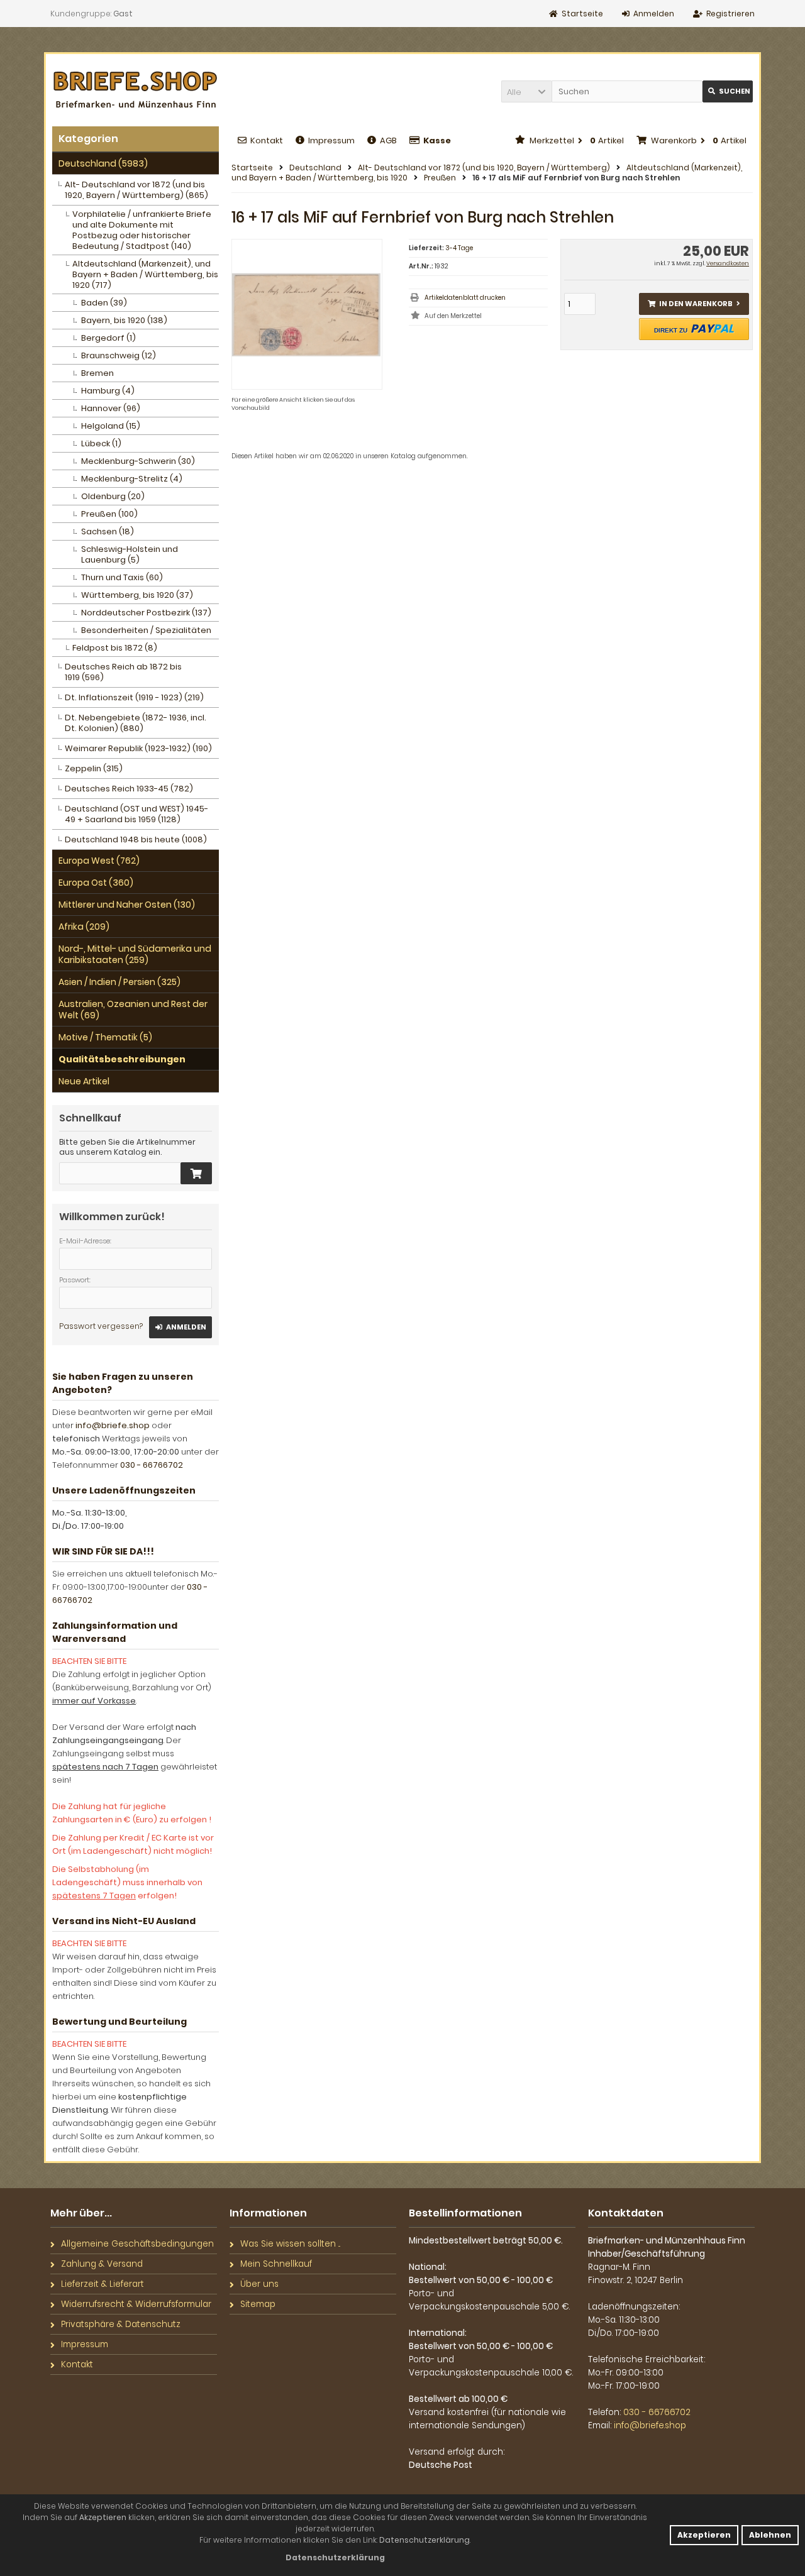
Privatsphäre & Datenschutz (121, 2324)
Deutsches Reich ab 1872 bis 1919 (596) (123, 672)
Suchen (728, 91)
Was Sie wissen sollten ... (290, 2244)
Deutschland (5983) (103, 163)
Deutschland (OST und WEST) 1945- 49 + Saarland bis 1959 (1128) (136, 814)
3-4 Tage (459, 248)
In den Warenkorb (694, 304)
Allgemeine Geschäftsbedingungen (137, 2244)
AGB (388, 140)
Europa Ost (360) (96, 883)
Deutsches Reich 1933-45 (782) (129, 789)
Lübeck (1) (101, 443)
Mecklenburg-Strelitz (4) (132, 479)
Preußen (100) (109, 514)
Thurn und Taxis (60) (122, 577)
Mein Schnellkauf (276, 2264)
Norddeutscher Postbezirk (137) (146, 613)
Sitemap (258, 2304)
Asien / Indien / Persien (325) (119, 982)
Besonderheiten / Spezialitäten (146, 630)
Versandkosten (728, 263)
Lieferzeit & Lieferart (103, 2284)
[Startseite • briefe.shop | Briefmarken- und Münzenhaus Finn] (136, 90)
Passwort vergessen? (101, 1326)
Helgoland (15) (111, 426)
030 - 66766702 (152, 1465)
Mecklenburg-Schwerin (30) (138, 461)
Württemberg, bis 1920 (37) (137, 595)
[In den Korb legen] (196, 1173)
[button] (526, 91)
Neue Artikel (84, 1081)
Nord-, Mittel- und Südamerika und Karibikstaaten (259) (135, 954)
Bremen (97, 373)
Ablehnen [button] (770, 2535)
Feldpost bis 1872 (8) (115, 648)
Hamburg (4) (108, 391)
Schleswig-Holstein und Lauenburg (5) (130, 554)
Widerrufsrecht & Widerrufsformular (136, 2304)
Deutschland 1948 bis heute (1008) (136, 839)
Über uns (259, 2284)
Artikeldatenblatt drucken (465, 298)
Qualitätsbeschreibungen (122, 1059)
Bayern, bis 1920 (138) (124, 320)
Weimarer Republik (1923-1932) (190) (138, 748)
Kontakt (267, 140)
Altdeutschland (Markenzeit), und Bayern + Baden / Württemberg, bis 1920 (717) (145, 274)
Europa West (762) (99, 861)
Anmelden (180, 1327)
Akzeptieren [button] (704, 2535)
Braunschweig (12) (119, 355)
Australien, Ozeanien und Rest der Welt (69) (133, 1010)
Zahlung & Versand (102, 2264)
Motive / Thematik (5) (105, 1037)
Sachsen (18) (108, 531)
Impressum (331, 140)
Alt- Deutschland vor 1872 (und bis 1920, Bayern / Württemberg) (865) (136, 190)
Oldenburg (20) (113, 496)
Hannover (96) (111, 408)
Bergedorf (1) (108, 338)
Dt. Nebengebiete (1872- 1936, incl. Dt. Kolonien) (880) (136, 723)
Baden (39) (104, 303)
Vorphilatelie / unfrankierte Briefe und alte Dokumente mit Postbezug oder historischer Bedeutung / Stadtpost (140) (142, 230)
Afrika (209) (84, 927)
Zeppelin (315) (94, 768)
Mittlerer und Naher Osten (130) (127, 905)
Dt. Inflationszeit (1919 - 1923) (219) (134, 697)
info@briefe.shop (113, 1425)
